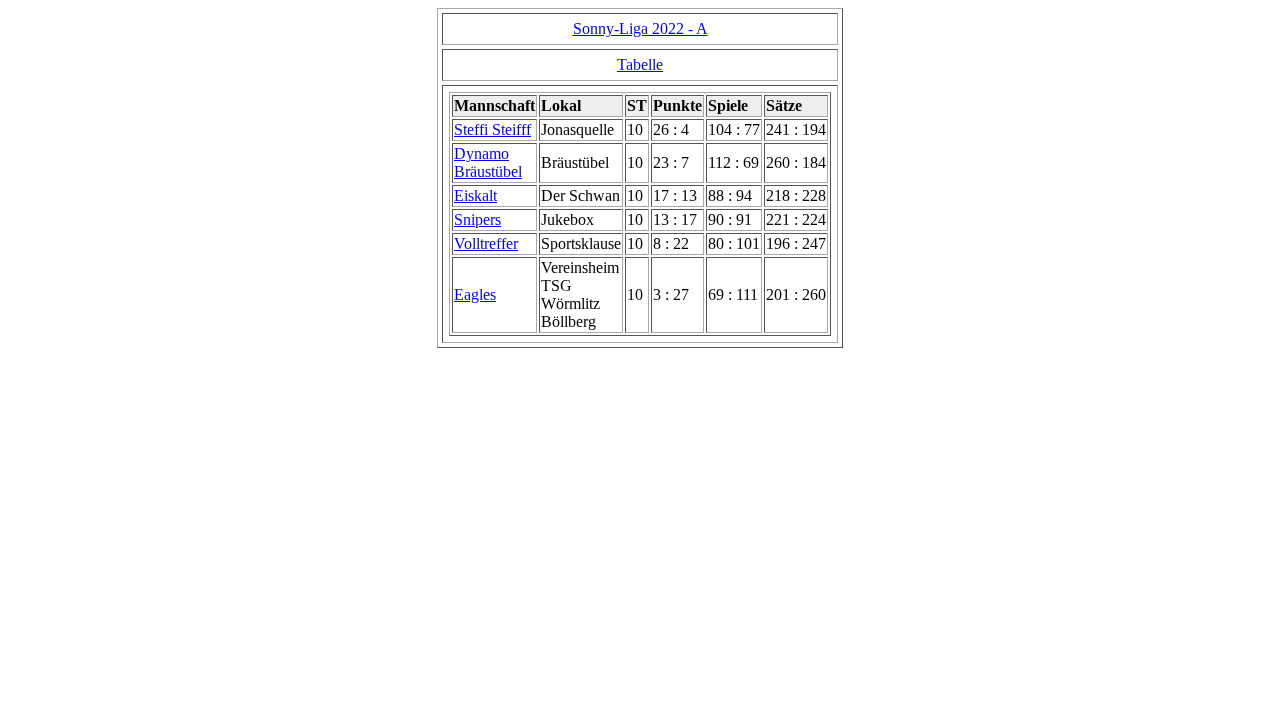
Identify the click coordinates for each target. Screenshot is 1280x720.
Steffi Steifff (492, 129)
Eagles (475, 294)
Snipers (477, 219)
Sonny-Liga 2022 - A (640, 28)
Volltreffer (486, 243)
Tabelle (640, 64)
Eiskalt (475, 195)
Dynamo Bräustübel (488, 162)
